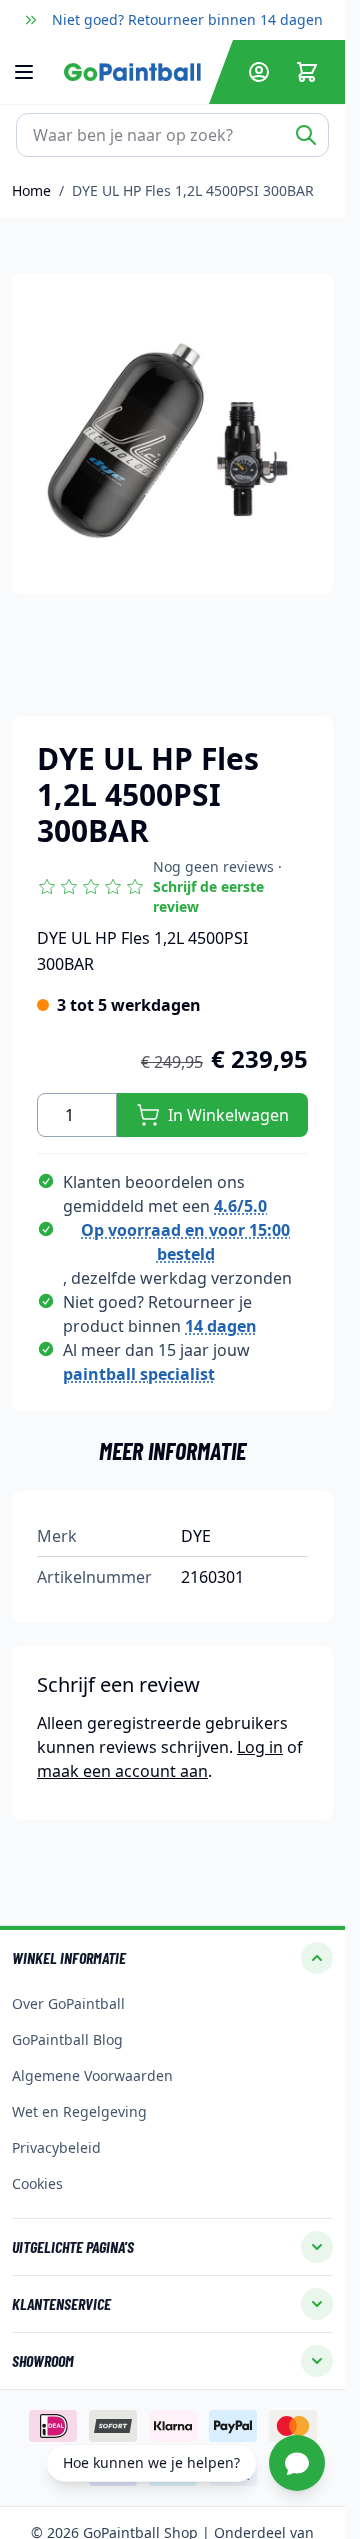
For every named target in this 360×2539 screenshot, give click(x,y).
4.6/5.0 (240, 1206)
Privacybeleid (56, 2147)
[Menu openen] (34, 72)
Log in (260, 1747)
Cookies (37, 2183)
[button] (172, 887)
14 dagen (221, 1326)
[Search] (306, 135)
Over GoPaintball (68, 2003)
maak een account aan (122, 1771)
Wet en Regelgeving (79, 2111)
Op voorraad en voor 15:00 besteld (185, 1242)
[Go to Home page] (132, 71)
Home (31, 190)
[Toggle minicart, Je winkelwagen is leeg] (307, 72)
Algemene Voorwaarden (92, 2075)
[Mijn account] (259, 72)
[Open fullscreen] (172, 433)
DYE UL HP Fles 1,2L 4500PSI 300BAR (193, 190)
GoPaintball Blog (67, 2039)
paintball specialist (139, 1374)
